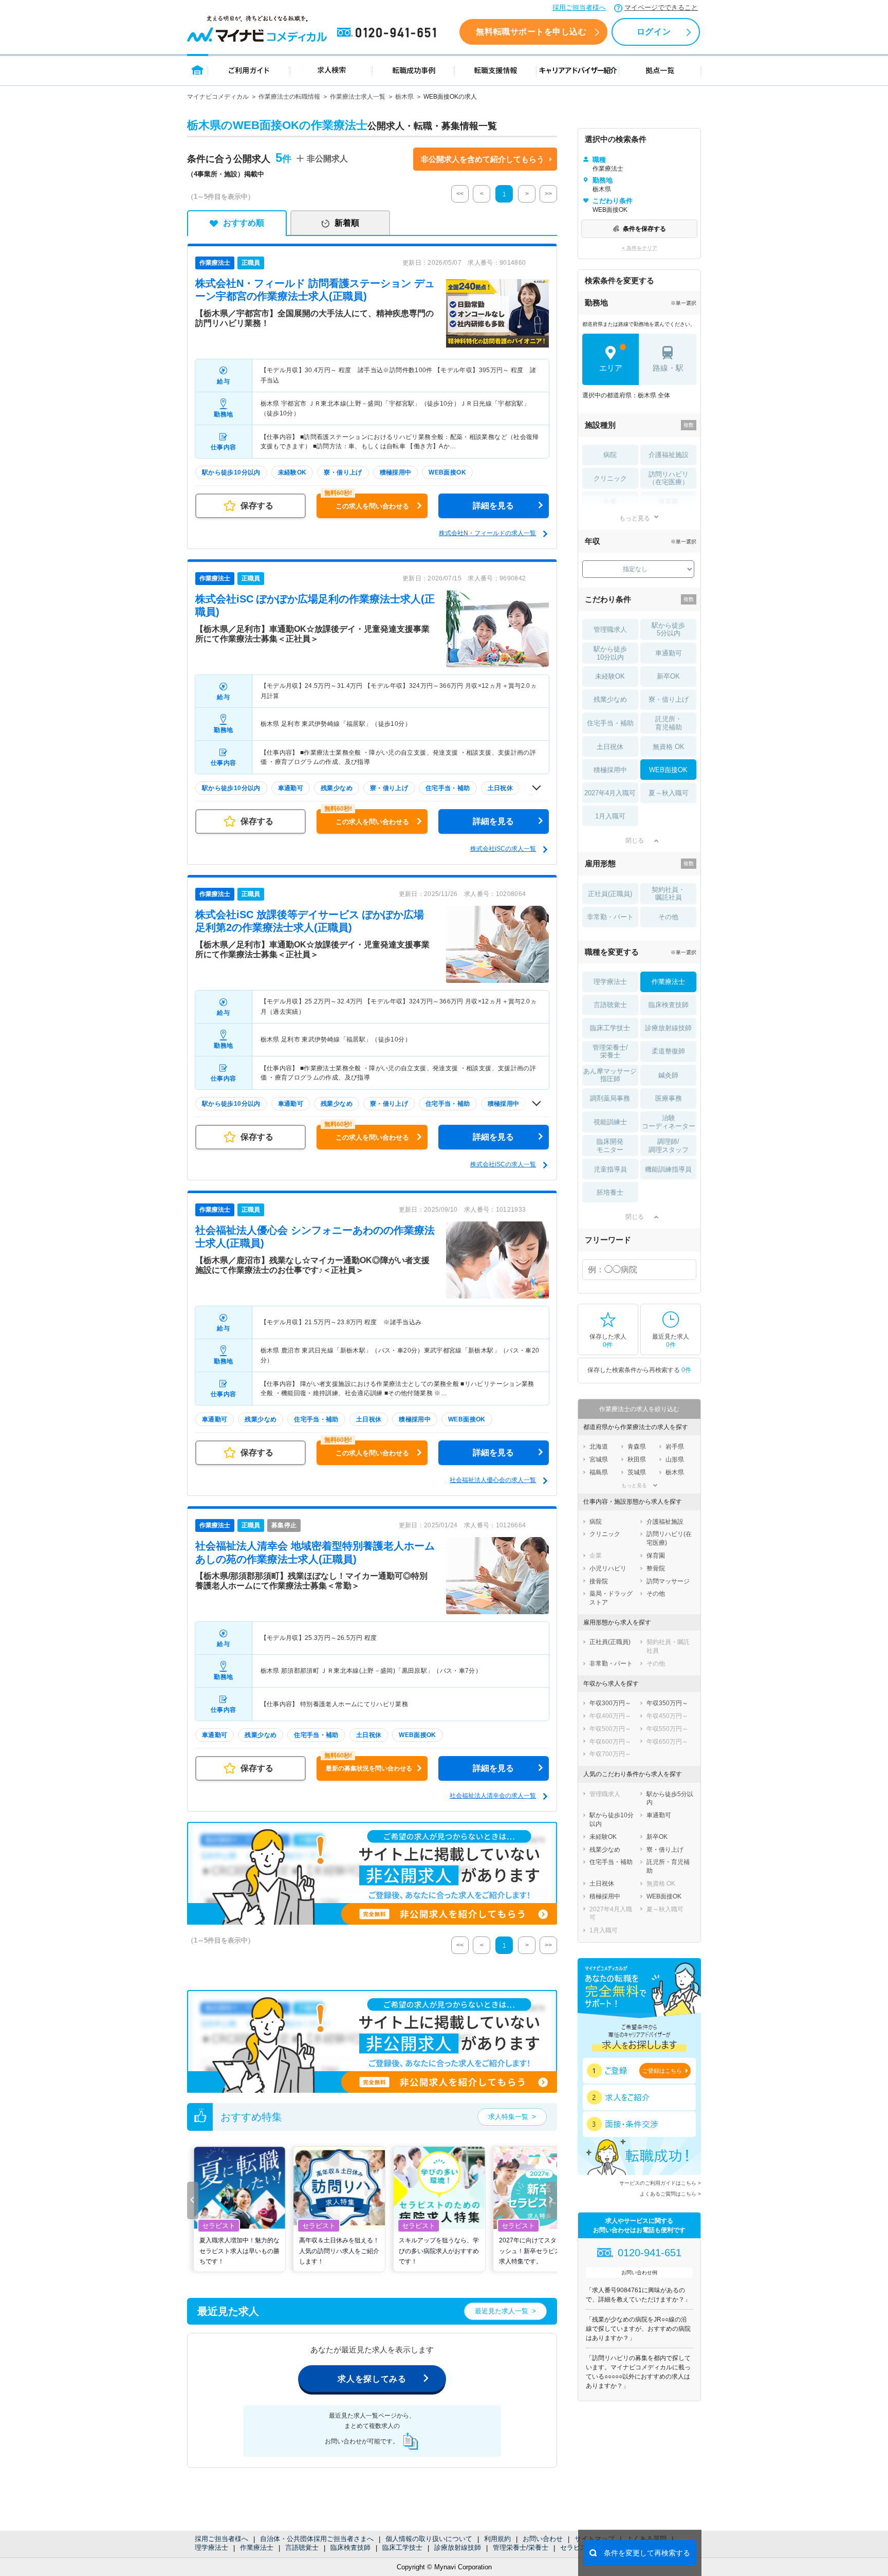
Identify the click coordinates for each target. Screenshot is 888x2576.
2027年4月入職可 (610, 793)
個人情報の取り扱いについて (429, 2539)
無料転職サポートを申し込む (531, 32)
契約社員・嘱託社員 (668, 894)
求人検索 (331, 70)
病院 (610, 455)
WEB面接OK (668, 770)
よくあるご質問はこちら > (670, 2194)
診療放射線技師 (458, 2547)
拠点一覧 (660, 70)
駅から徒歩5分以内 (668, 629)
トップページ (198, 70)
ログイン (654, 32)
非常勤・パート (610, 917)
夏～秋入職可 (669, 793)
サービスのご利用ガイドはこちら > (660, 2183)
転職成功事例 (414, 70)
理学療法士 (211, 2547)
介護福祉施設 (669, 455)
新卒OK (668, 676)
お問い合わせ (543, 2539)
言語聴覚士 (302, 2547)
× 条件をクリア (640, 248)
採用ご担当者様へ (579, 7)
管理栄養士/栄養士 (521, 2547)
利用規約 (497, 2539)
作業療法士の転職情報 (289, 97)
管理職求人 (610, 629)
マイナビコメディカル (218, 97)
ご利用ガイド (249, 70)
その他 (668, 917)
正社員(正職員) (610, 894)
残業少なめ (610, 699)
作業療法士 (257, 2547)
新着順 (347, 223)
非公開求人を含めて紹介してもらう (483, 159)
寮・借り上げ (669, 699)
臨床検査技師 (350, 2547)
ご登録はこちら (662, 2071)
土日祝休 (610, 747)
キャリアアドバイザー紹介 (578, 70)
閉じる (635, 841)
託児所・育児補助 (669, 723)
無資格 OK (669, 747)
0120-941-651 (388, 33)
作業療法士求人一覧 (358, 97)
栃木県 (404, 97)
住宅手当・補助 (610, 723)
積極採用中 (610, 770)
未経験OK (610, 676)
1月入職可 (610, 816)
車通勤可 (669, 653)
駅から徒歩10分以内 (610, 653)
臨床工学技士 (402, 2547)
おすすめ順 (244, 223)
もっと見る (635, 518)
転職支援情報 (496, 70)
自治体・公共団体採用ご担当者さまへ (317, 2539)
